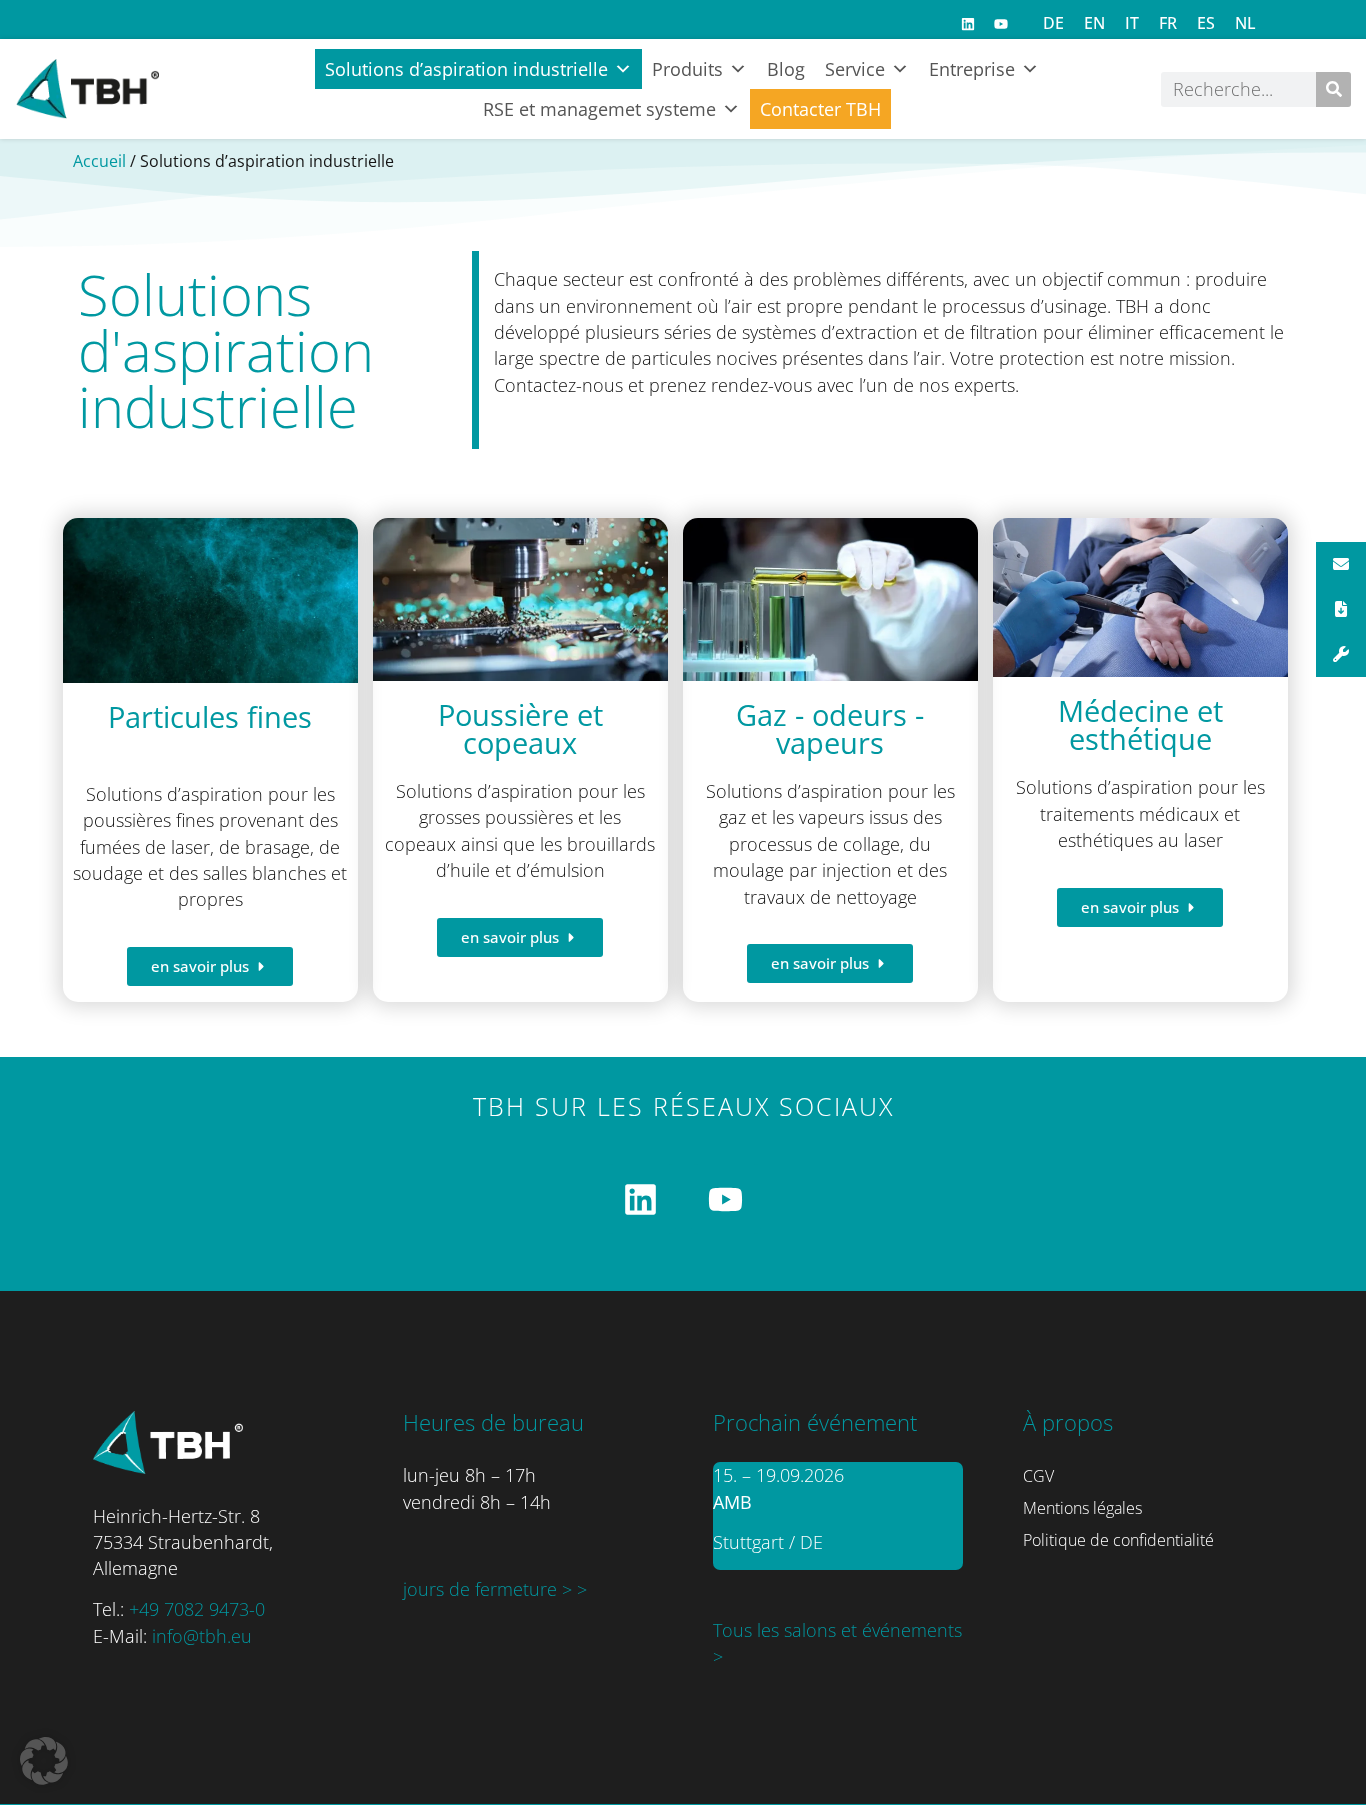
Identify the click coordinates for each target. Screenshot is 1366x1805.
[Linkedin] (968, 24)
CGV (1038, 1476)
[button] (44, 1761)
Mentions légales (1082, 1508)
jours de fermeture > (490, 1589)
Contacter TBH (820, 109)
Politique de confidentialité (1118, 1540)
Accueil (99, 161)
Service (855, 69)
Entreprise (972, 69)
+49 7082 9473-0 (197, 1609)
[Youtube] (1001, 24)
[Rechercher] (1333, 89)
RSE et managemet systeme (599, 109)
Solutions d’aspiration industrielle (466, 69)
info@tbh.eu (202, 1636)
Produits (687, 69)
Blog (786, 69)
